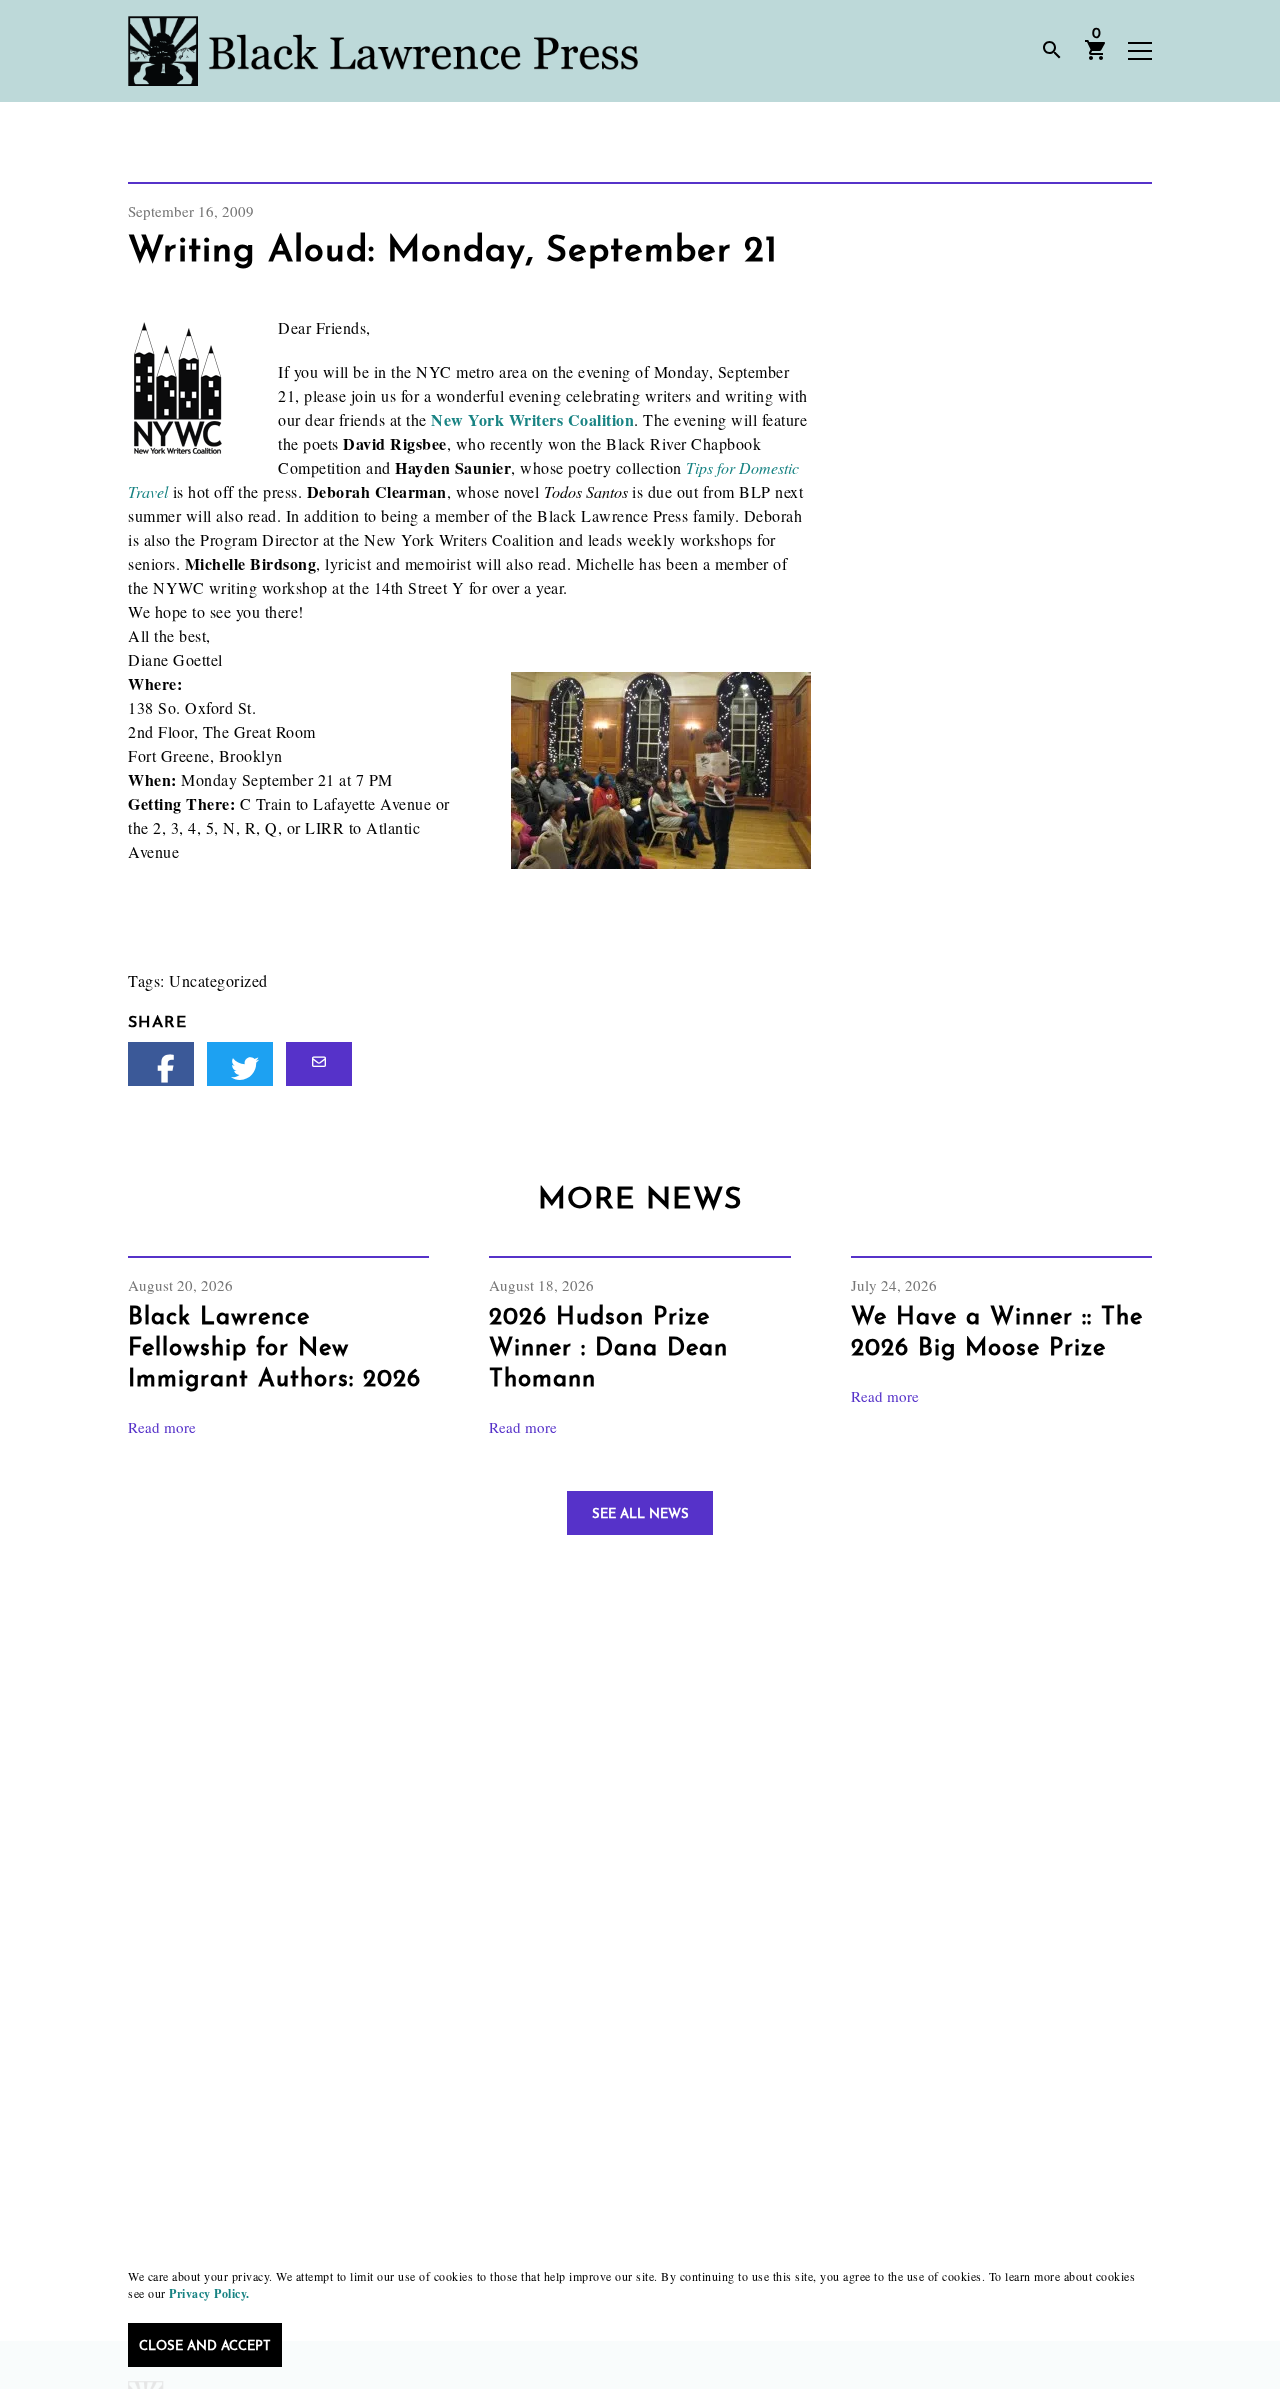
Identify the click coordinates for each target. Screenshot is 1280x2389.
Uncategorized (218, 980)
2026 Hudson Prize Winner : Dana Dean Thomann (608, 1349)
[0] (1096, 57)
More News (640, 1200)
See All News (640, 1514)
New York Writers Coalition (532, 419)
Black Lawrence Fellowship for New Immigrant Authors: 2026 (274, 1349)
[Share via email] (319, 1064)
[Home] (383, 51)
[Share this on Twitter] (240, 1064)
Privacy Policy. (209, 2293)
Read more (162, 1427)
